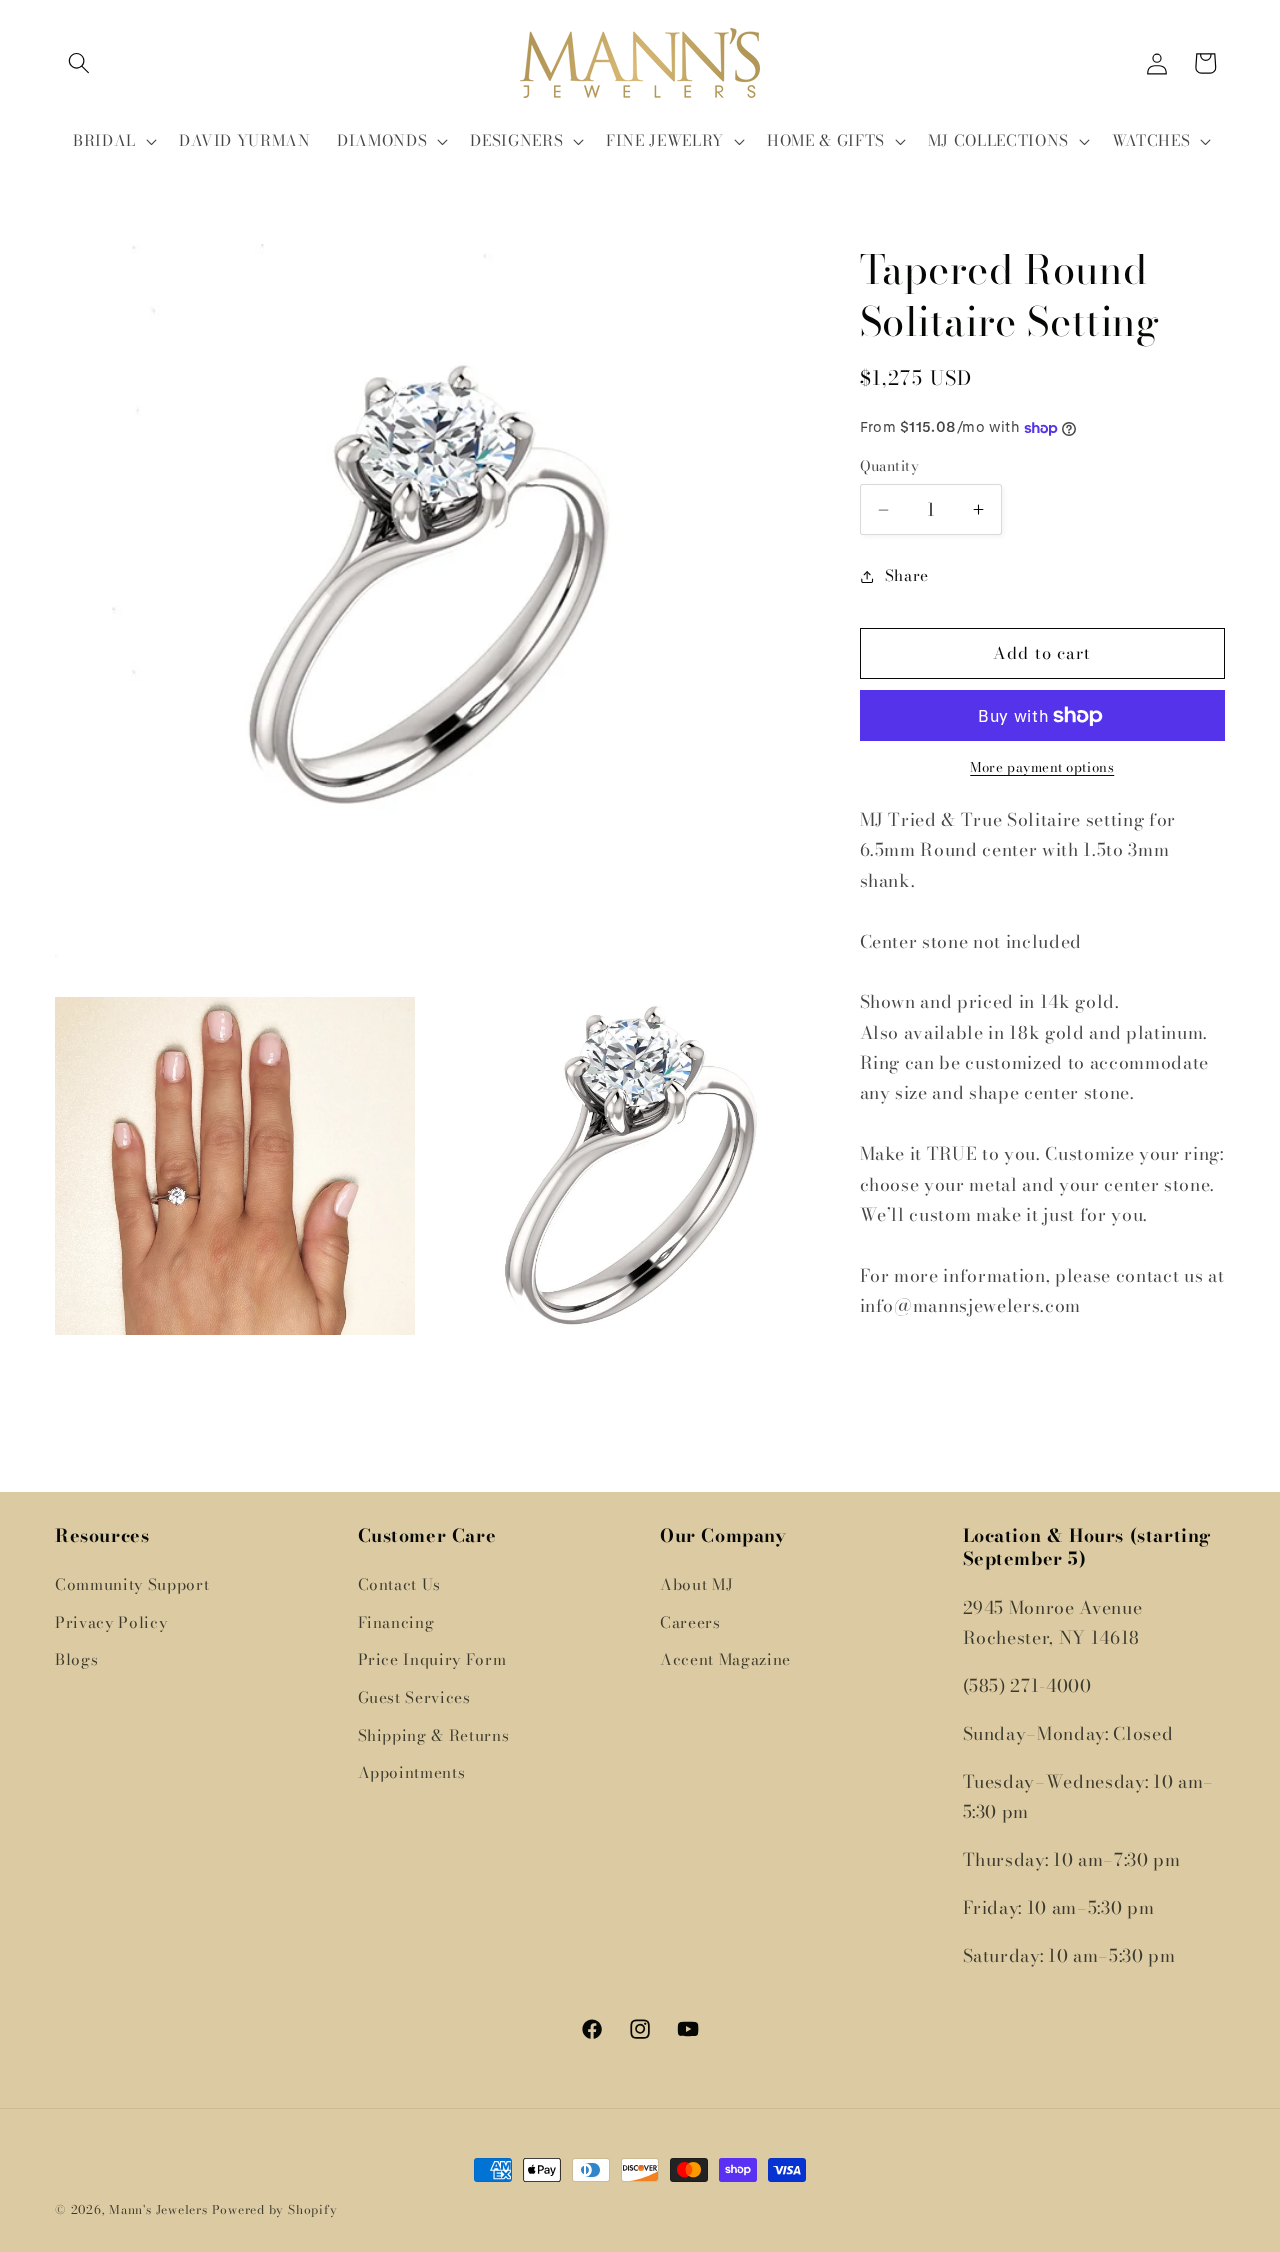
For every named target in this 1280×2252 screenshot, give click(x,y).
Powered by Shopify (275, 2209)
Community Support (132, 1584)
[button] (79, 63)
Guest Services (414, 1697)
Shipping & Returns (434, 1735)
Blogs (76, 1659)
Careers (690, 1622)
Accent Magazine (725, 1659)
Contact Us (400, 1584)
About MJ (696, 1584)
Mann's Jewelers (158, 2209)
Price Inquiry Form (432, 1659)
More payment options (1042, 768)
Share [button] (907, 575)
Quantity (890, 467)
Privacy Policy (111, 1622)
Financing (396, 1622)
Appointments (412, 1772)
